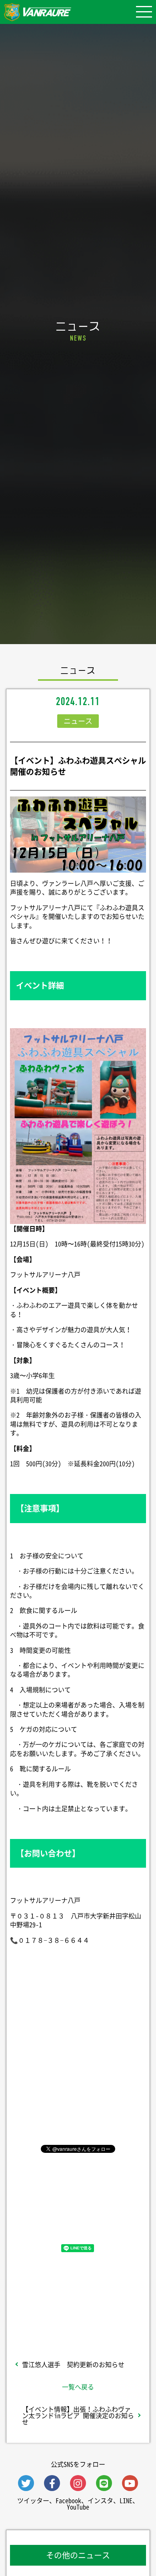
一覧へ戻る (78, 2387)
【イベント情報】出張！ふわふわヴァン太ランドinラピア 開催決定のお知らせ (78, 2415)
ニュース (78, 721)
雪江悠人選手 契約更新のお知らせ (73, 2364)
